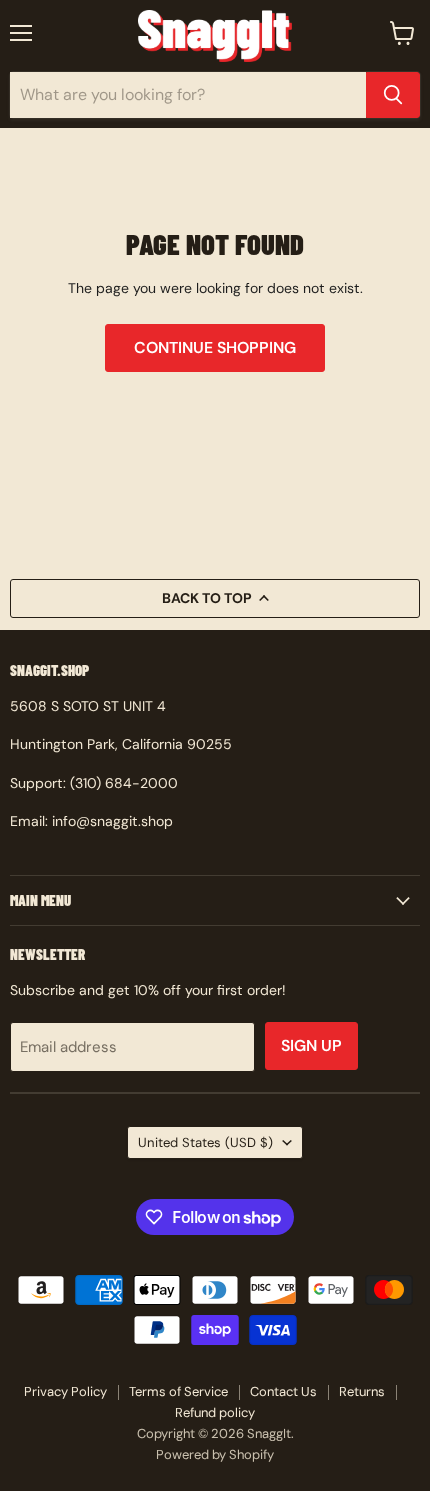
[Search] (393, 95)
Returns (362, 1391)
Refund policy (215, 1412)
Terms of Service (178, 1391)
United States (205, 1142)
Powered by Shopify (215, 1454)
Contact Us (283, 1391)
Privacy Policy (65, 1391)
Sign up (311, 1045)
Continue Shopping (215, 347)
